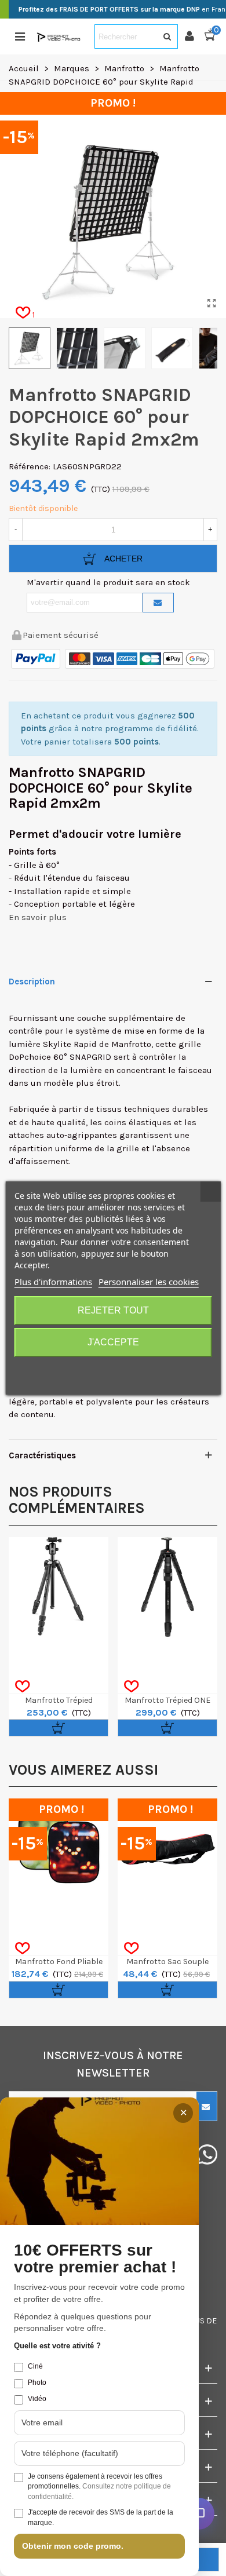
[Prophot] (60, 37)
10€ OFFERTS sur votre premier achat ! (95, 2259)
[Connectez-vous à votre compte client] (194, 37)
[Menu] (20, 37)
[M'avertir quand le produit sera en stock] (158, 603)
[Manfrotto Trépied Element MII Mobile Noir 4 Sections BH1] (59, 1587)
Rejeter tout (113, 1310)
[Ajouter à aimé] (22, 1687)
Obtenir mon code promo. (73, 2546)
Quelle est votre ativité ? (57, 2346)
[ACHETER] (59, 1728)
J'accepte (113, 1342)
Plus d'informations (53, 1282)
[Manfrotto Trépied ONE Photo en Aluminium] (167, 1587)
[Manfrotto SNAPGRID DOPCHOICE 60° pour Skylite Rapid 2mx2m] (212, 304)
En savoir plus (38, 917)
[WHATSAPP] (207, 2154)
